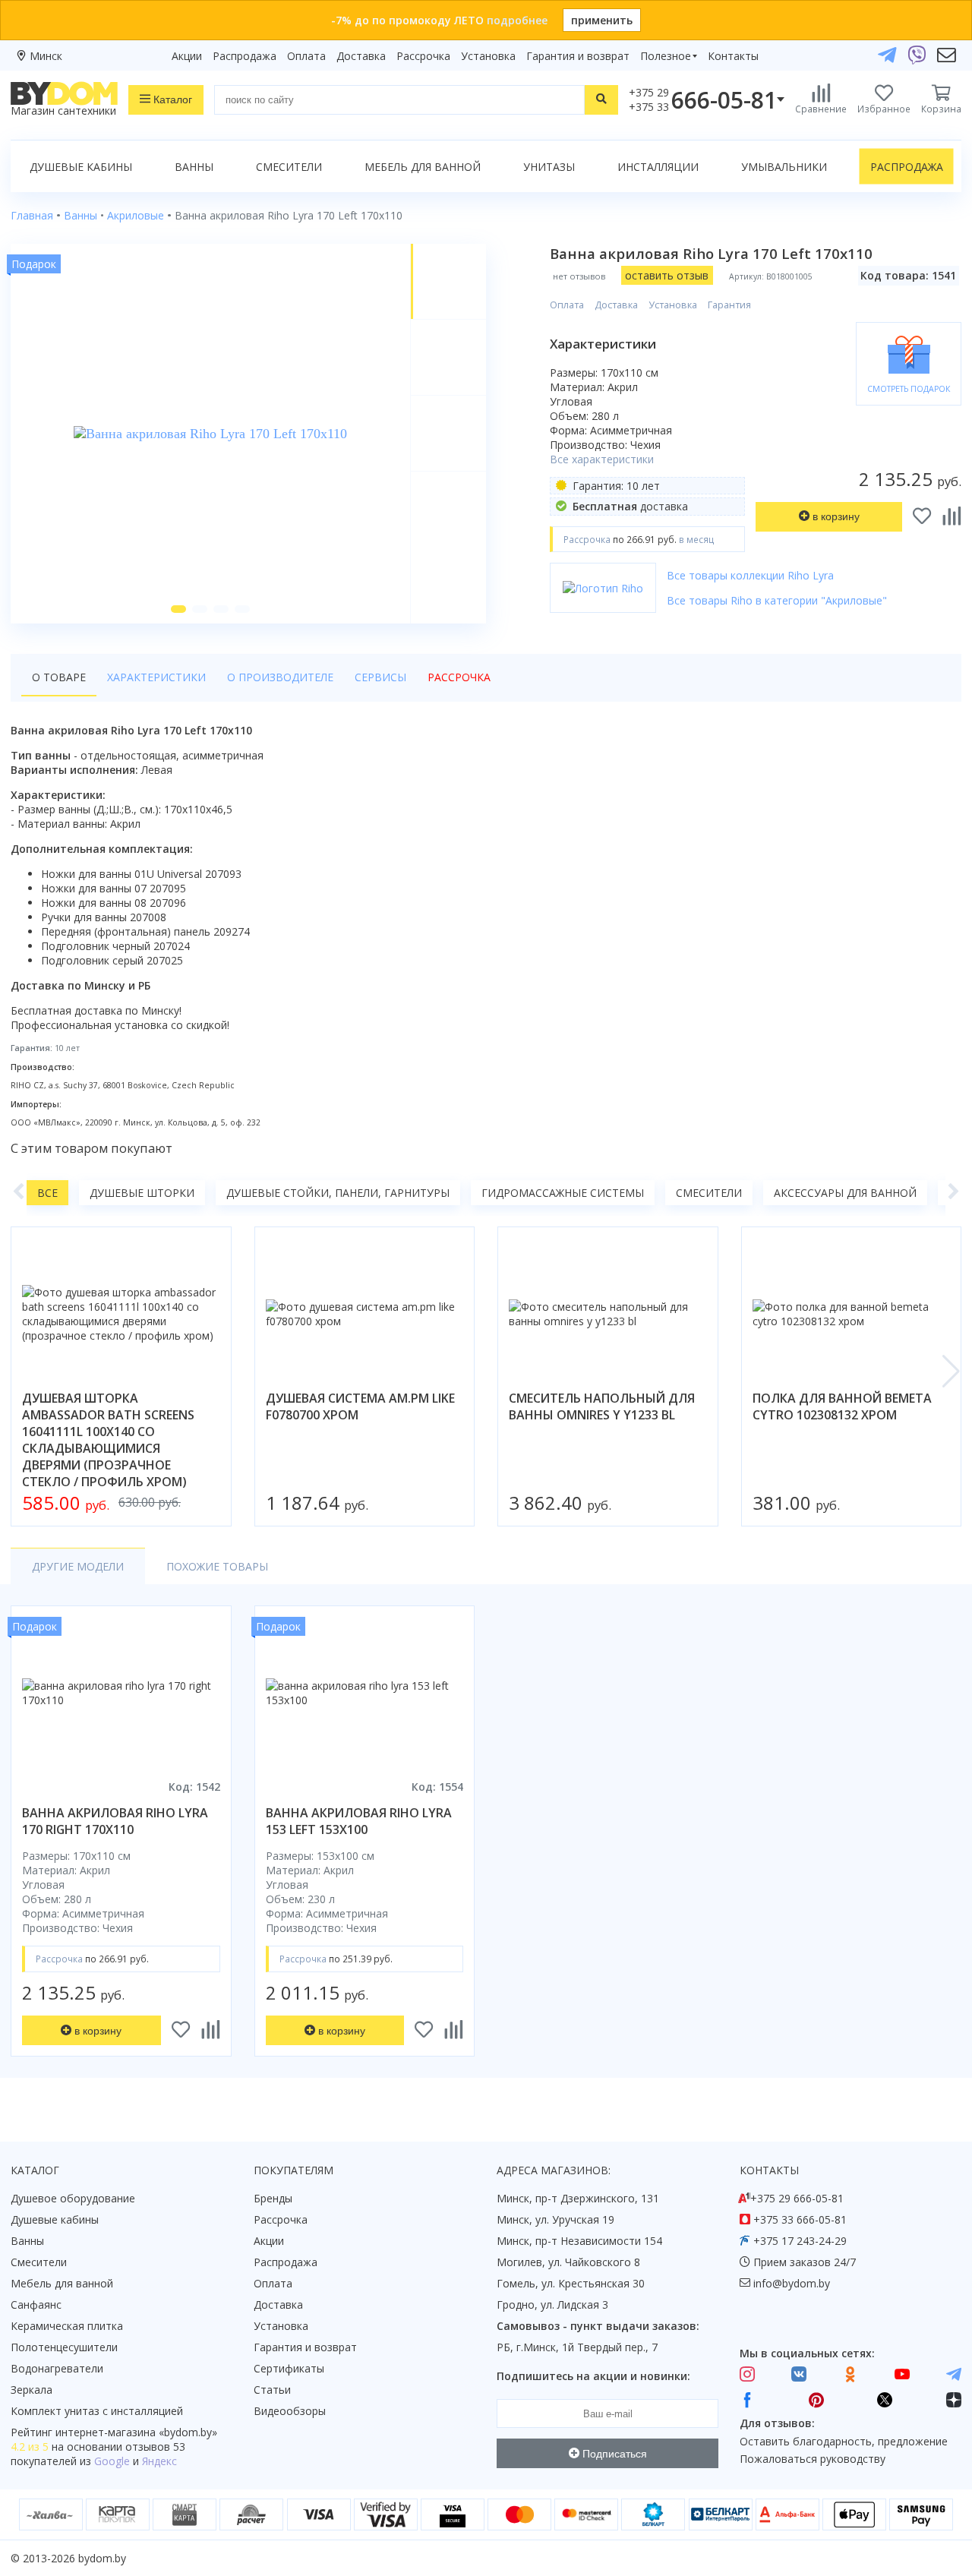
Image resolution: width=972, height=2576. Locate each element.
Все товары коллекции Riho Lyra (750, 575)
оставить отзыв (667, 275)
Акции (187, 56)
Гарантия (729, 305)
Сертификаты (289, 2368)
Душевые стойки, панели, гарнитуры (338, 1193)
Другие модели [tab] (78, 1566)
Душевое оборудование (73, 2198)
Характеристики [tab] (156, 677)
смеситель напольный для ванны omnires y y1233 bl (602, 1406)
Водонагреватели (57, 2368)
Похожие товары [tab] (217, 1566)
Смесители (289, 167)
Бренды (273, 2198)
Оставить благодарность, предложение (844, 2441)
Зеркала (32, 2390)
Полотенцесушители (64, 2347)
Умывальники (784, 167)
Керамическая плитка (67, 2326)
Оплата (306, 56)
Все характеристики (602, 459)
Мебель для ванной (423, 167)
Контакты (733, 56)
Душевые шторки (142, 1193)
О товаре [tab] (59, 677)
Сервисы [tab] (380, 677)
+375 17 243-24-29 (800, 2241)
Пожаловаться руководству (813, 2459)
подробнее (517, 20)
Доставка (361, 56)
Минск (46, 56)
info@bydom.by (792, 2283)
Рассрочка (423, 56)
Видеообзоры (290, 2411)
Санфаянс (36, 2305)
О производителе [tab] (280, 677)
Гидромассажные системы (563, 1193)
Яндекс (159, 2461)
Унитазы (549, 167)
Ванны (194, 167)
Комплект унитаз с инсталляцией (97, 2411)
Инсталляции (658, 167)
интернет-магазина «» (136, 2432)
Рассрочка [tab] (459, 677)
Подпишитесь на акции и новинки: (593, 2376)
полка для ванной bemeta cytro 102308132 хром (842, 1406)
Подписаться (613, 2454)
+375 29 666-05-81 (797, 2198)
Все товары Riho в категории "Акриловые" (777, 600)
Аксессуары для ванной (845, 1193)
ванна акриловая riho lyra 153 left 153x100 (359, 1821)
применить (602, 20)
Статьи (272, 2390)
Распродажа (245, 56)
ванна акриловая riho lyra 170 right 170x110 (115, 1821)
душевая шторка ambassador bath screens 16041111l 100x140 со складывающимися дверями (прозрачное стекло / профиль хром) (108, 1440)
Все (47, 1193)
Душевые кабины (81, 167)
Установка (488, 56)
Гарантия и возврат (578, 56)
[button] (178, 609)
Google (112, 2461)
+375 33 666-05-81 (800, 2219)
